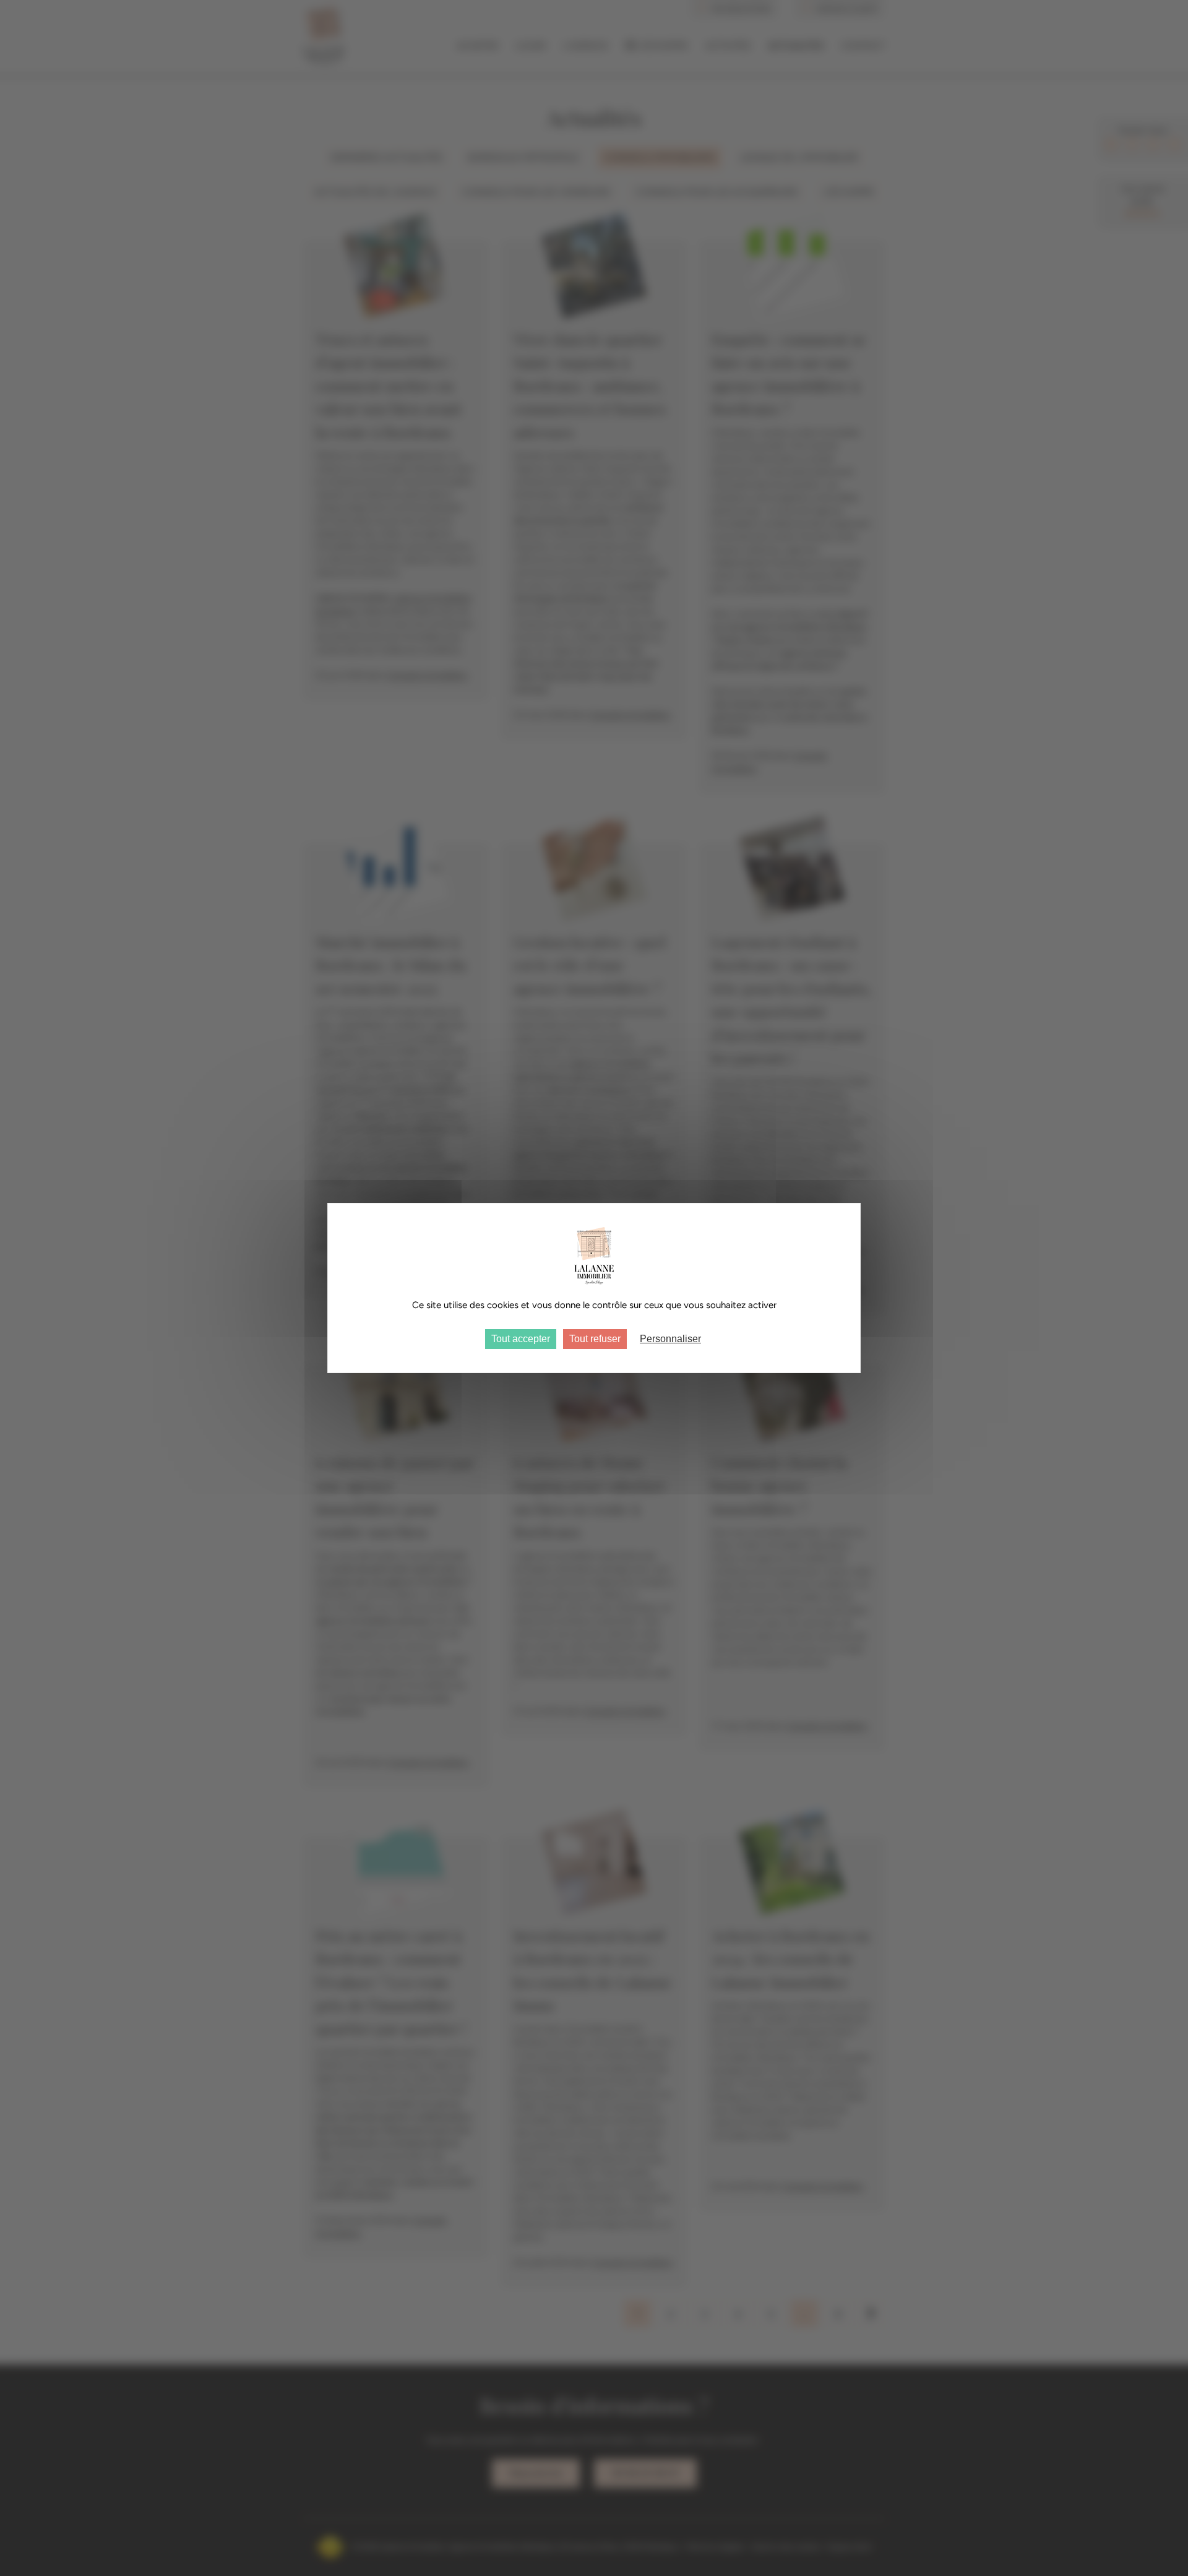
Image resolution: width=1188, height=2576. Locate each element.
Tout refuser (595, 1339)
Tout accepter (521, 1339)
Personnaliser (670, 1339)
